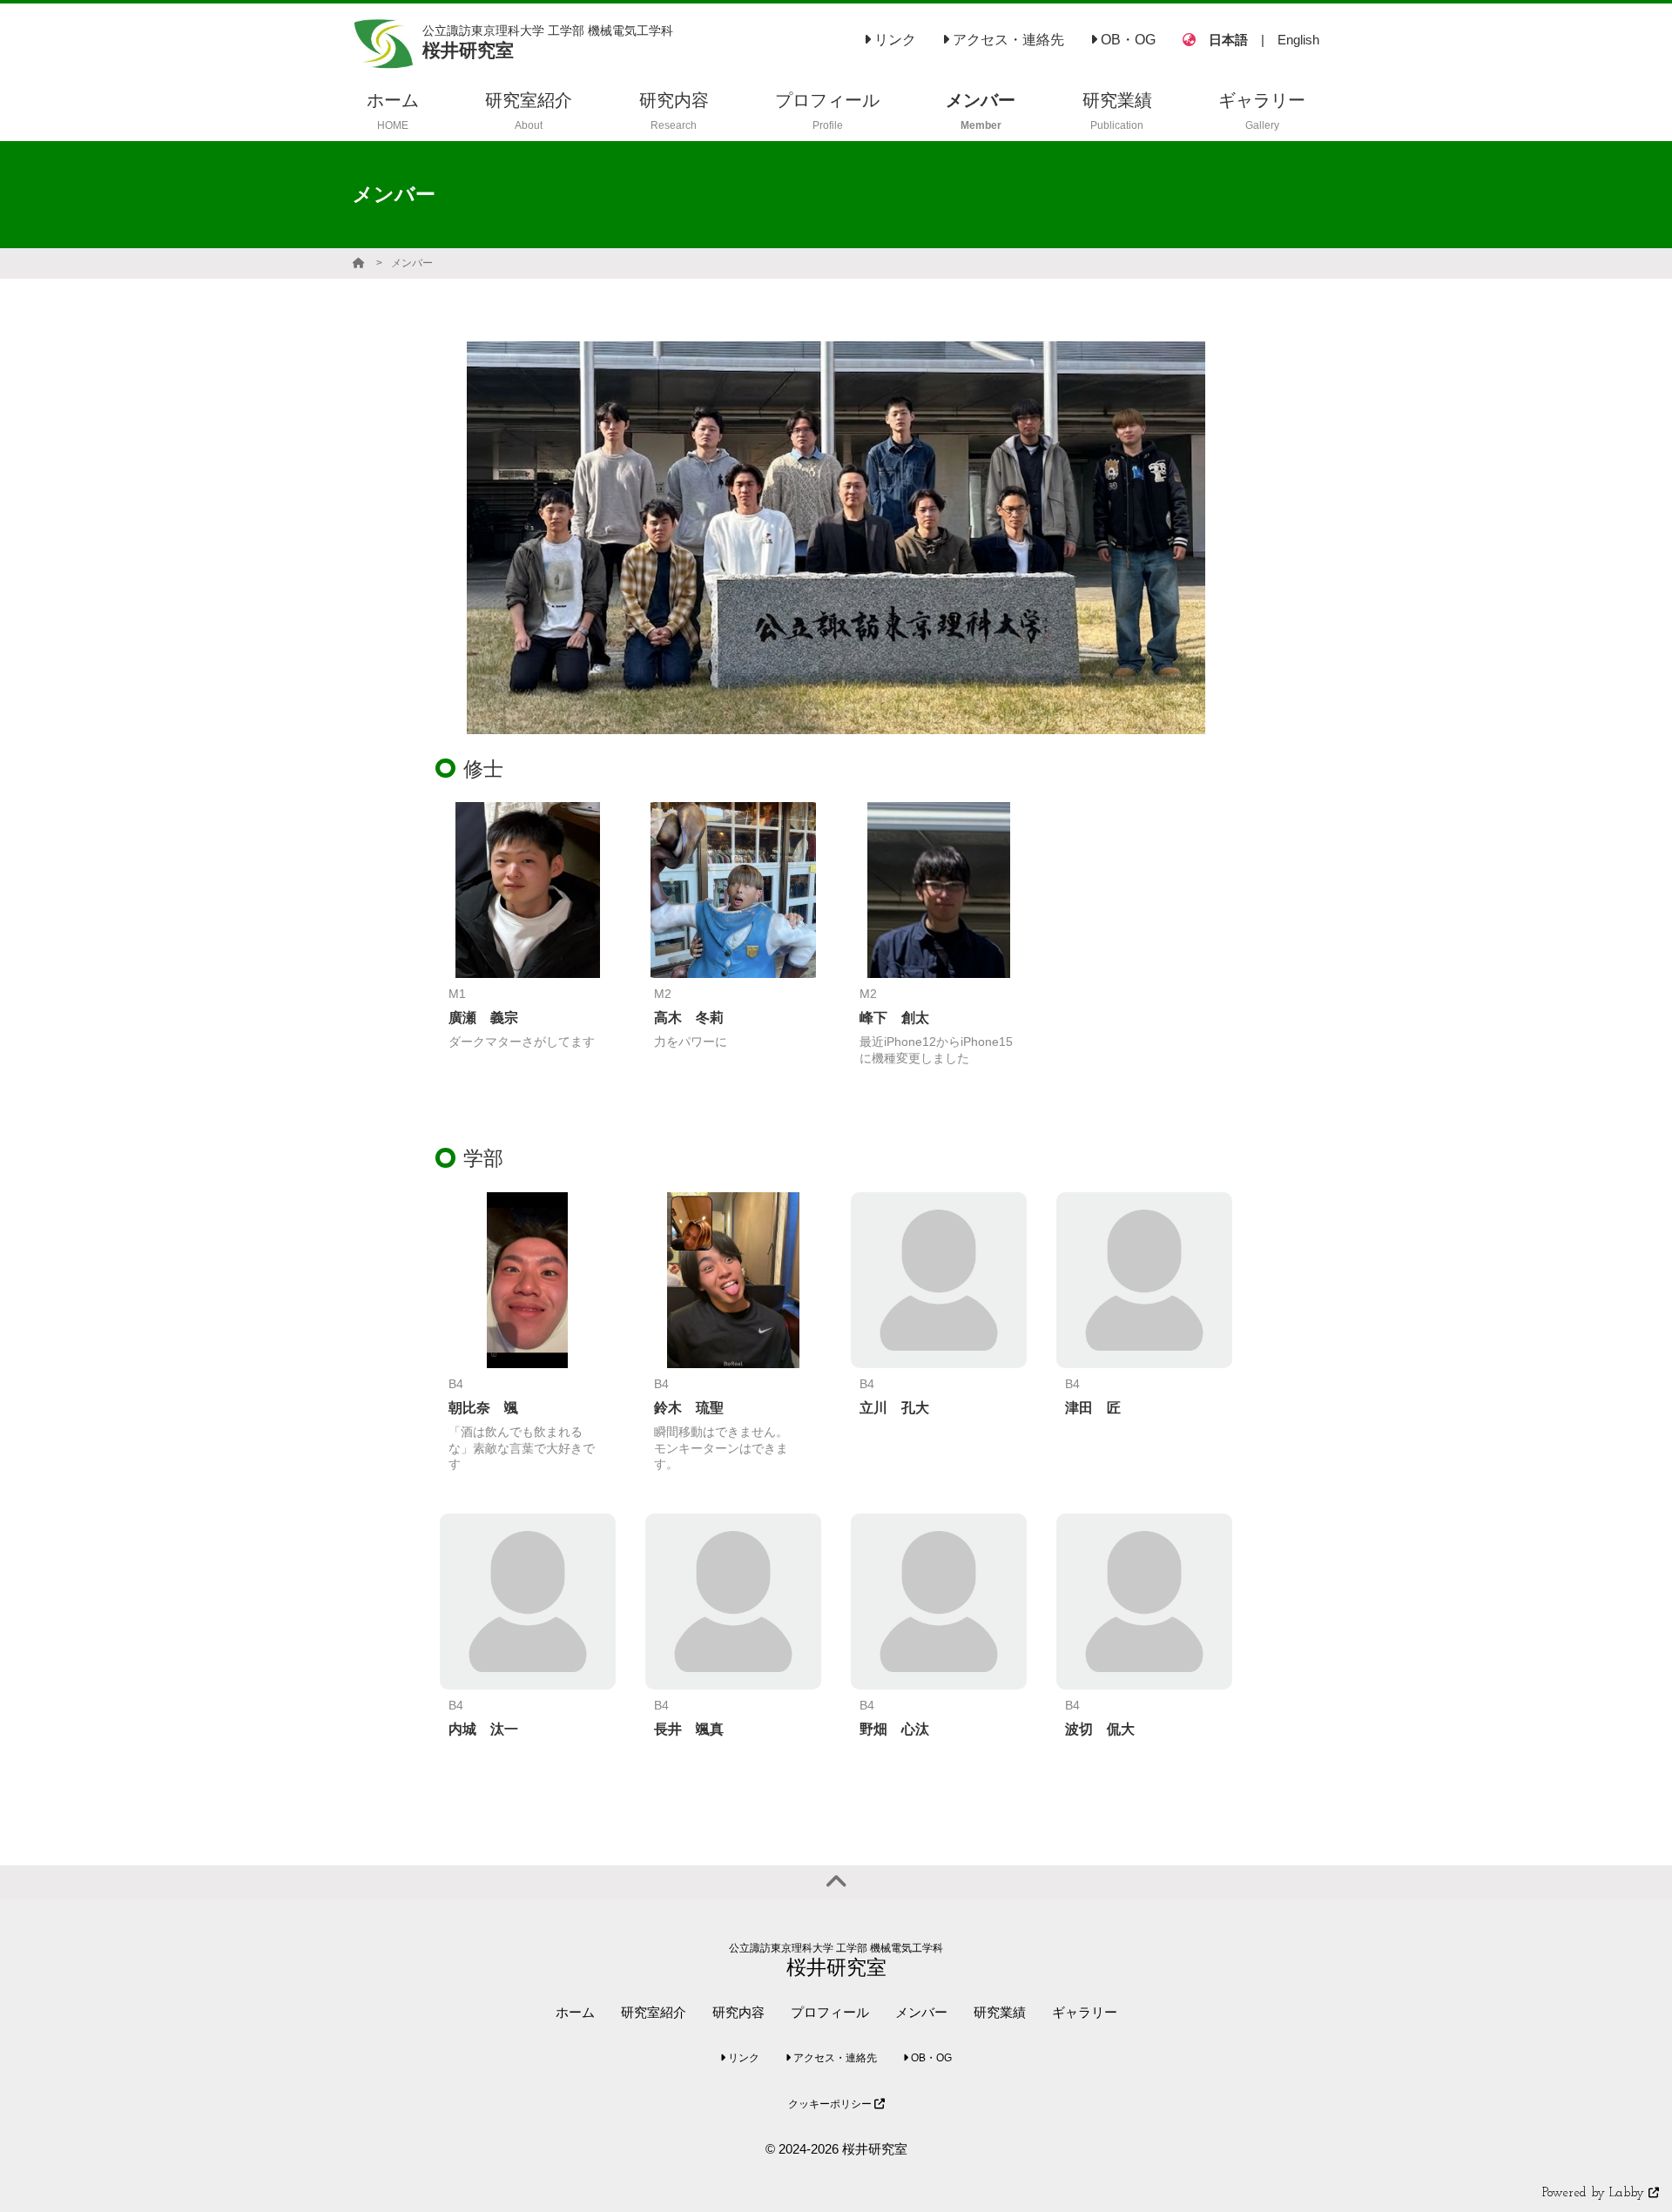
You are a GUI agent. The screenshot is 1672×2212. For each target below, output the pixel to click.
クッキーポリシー (831, 2104)
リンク (893, 40)
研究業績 (1000, 2012)
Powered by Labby (1595, 2193)
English (1298, 40)
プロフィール (830, 2012)
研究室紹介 (654, 2012)
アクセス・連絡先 (1007, 40)
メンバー (412, 263)
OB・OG (1126, 40)
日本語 (1228, 40)
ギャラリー (1085, 2012)
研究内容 (738, 2012)
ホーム (575, 2012)
